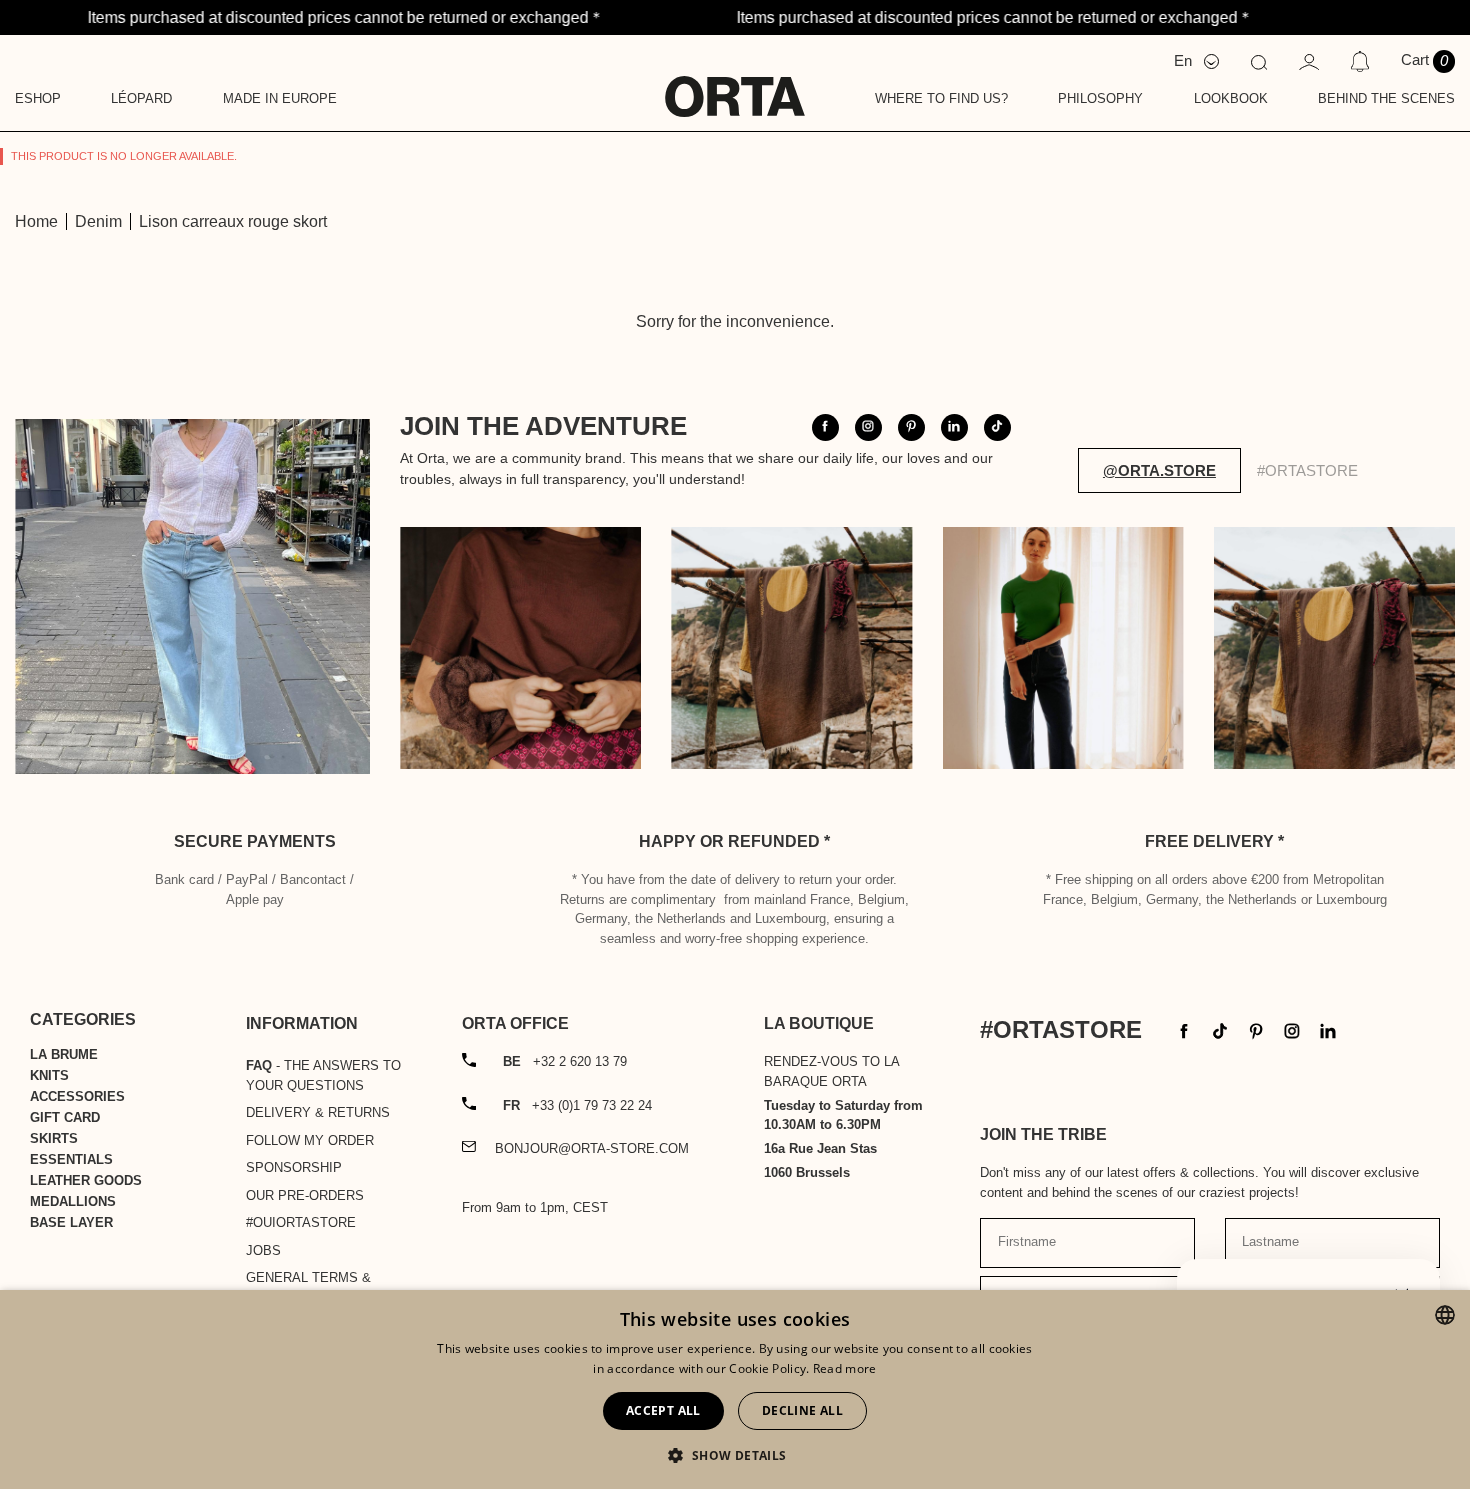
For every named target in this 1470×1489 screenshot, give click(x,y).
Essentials (71, 1159)
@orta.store (1159, 470)
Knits (49, 1075)
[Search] (1259, 61)
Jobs (263, 1250)
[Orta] (735, 83)
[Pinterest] (1256, 1029)
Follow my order (310, 1140)
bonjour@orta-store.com (592, 1148)
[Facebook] (1184, 1029)
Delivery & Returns (318, 1112)
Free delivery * (1214, 841)
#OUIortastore (301, 1222)
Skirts (54, 1138)
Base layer (71, 1222)
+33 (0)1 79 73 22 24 (577, 1105)
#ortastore (1307, 470)
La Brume (64, 1054)
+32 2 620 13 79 (565, 1061)
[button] (734, 1455)
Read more (845, 1368)
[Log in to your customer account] (1309, 60)
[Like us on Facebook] (825, 427)
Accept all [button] (663, 1410)
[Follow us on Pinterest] (911, 427)
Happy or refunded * (734, 841)
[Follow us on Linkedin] (954, 427)
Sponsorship (294, 1167)
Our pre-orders (305, 1195)
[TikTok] (1220, 1029)
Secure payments (255, 841)
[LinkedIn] (1328, 1029)
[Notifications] (1359, 61)
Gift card (65, 1117)
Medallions (73, 1201)
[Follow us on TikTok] (997, 427)
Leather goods (86, 1180)
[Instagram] (1292, 1029)
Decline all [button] (802, 1410)
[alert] (735, 1389)
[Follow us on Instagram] (868, 427)
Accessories (77, 1096)
